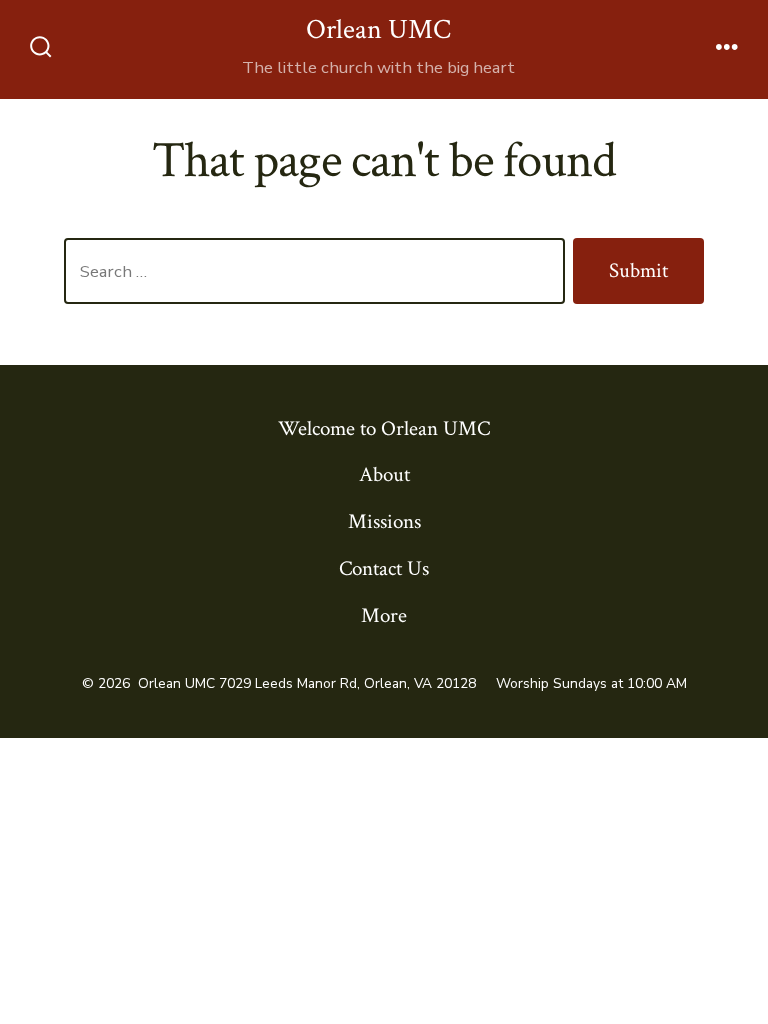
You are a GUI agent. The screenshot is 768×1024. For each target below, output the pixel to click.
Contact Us (384, 568)
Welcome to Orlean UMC (384, 428)
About (384, 474)
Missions (384, 521)
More (384, 615)
